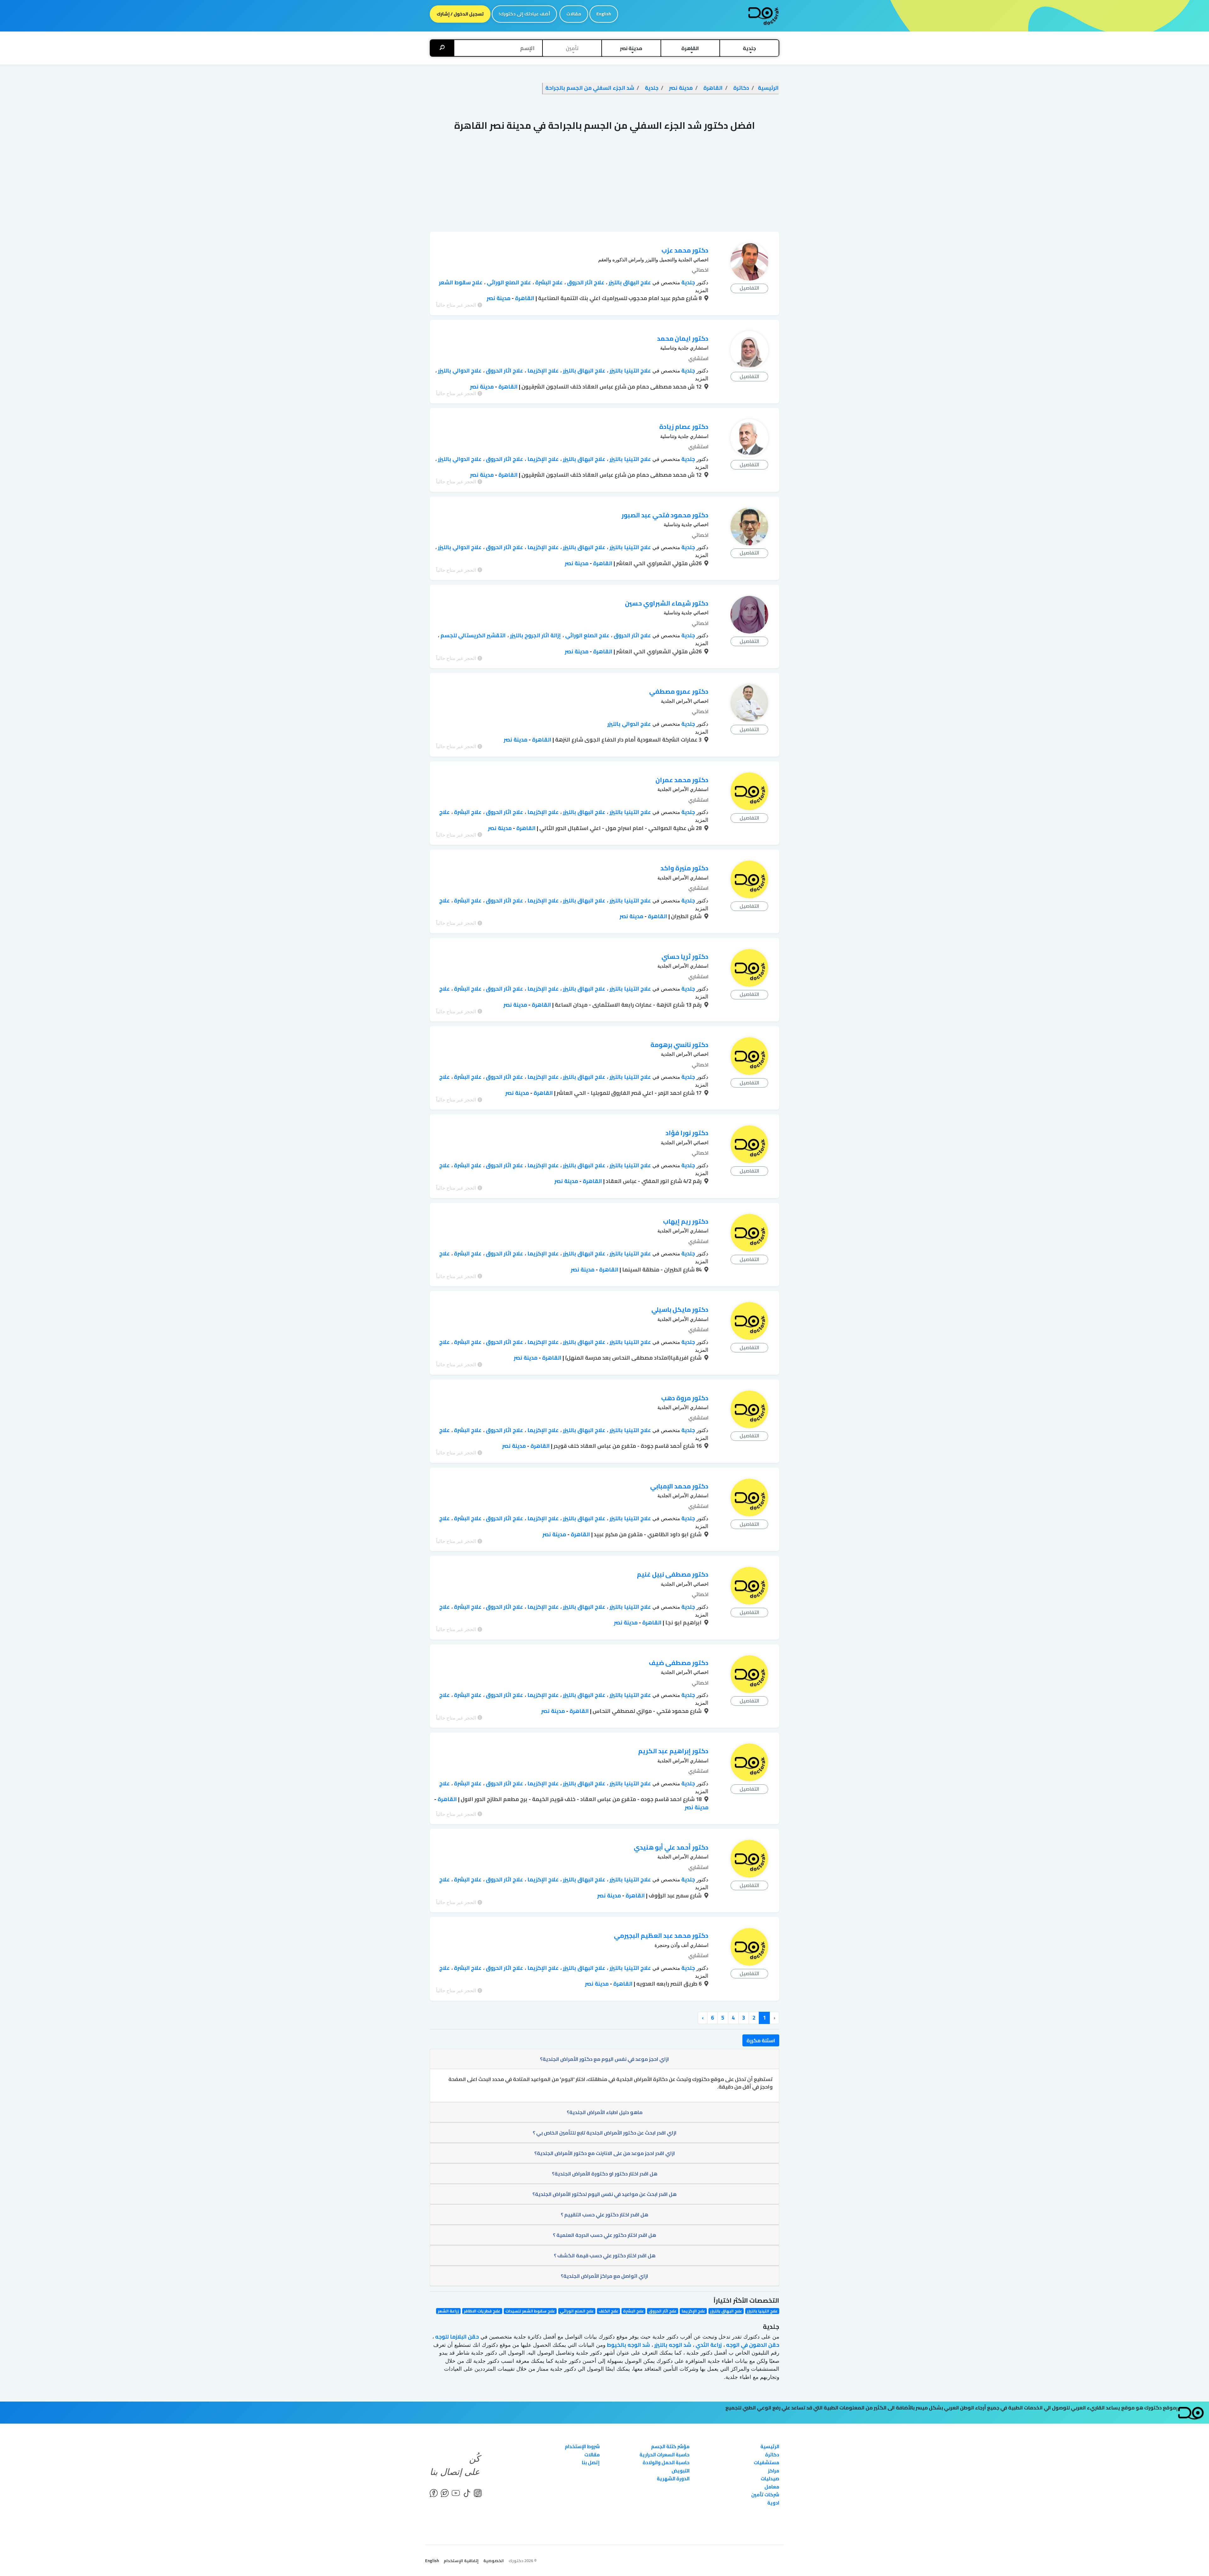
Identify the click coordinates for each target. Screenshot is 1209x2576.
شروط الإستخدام (582, 2446)
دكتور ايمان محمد (683, 338)
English (604, 14)
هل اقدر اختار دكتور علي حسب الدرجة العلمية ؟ (604, 2235)
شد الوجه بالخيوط (628, 2345)
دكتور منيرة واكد (684, 868)
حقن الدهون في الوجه (752, 2345)
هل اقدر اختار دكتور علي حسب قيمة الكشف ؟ (605, 2255)
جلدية (687, 282)
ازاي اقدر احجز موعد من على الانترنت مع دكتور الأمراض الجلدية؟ (605, 2153)
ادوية (773, 2503)
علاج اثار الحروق (585, 282)
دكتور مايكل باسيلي (680, 1309)
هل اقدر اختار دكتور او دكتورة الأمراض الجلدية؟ (605, 2174)
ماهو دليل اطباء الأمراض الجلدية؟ (605, 2112)
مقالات (574, 14)
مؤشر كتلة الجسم (670, 2446)
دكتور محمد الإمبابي (679, 1486)
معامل (772, 2487)
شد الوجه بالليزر (672, 2345)
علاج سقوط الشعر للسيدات (530, 2311)
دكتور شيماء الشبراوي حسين (667, 603)
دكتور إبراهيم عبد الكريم (673, 1751)
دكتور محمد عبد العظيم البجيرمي (661, 1935)
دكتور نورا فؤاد (687, 1133)
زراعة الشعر (448, 2311)
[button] (749, 48)
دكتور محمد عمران (682, 780)
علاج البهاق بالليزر (629, 282)
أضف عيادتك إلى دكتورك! (524, 14)
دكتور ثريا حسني (685, 956)
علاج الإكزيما (542, 371)
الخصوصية (494, 2561)
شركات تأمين (765, 2495)
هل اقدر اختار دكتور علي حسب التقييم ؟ (604, 2215)
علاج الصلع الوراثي (508, 282)
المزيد (702, 290)
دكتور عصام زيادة (684, 426)
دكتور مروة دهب (685, 1398)
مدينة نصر (499, 298)
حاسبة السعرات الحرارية (664, 2455)
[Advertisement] (604, 185)
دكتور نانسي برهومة (679, 1045)
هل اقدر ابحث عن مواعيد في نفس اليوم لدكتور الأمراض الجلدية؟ (604, 2194)
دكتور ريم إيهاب (686, 1221)
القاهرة (524, 298)
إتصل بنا (591, 2462)
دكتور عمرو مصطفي (679, 691)
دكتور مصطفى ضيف (679, 1663)
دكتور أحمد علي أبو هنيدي (671, 1847)
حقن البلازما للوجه (456, 2337)
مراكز (774, 2471)
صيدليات (770, 2479)
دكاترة (772, 2455)
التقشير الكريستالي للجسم (472, 635)
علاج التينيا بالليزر (630, 371)
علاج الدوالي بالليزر (459, 371)
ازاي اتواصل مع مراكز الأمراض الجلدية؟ (604, 2276)
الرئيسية (770, 2446)
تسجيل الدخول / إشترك (460, 14)
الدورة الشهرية (673, 2479)
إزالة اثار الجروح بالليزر (535, 635)
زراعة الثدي (708, 2345)
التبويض (681, 2471)
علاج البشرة (548, 282)
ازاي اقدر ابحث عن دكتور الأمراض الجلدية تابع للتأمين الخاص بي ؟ (605, 2133)
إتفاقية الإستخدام (461, 2561)
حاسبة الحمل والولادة (666, 2462)
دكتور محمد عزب (685, 250)
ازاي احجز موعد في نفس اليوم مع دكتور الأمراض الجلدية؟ (604, 2059)
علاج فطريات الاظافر (482, 2311)
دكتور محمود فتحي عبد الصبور (665, 515)
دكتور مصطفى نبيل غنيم (673, 1574)
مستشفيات (766, 2462)
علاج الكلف (608, 2311)
